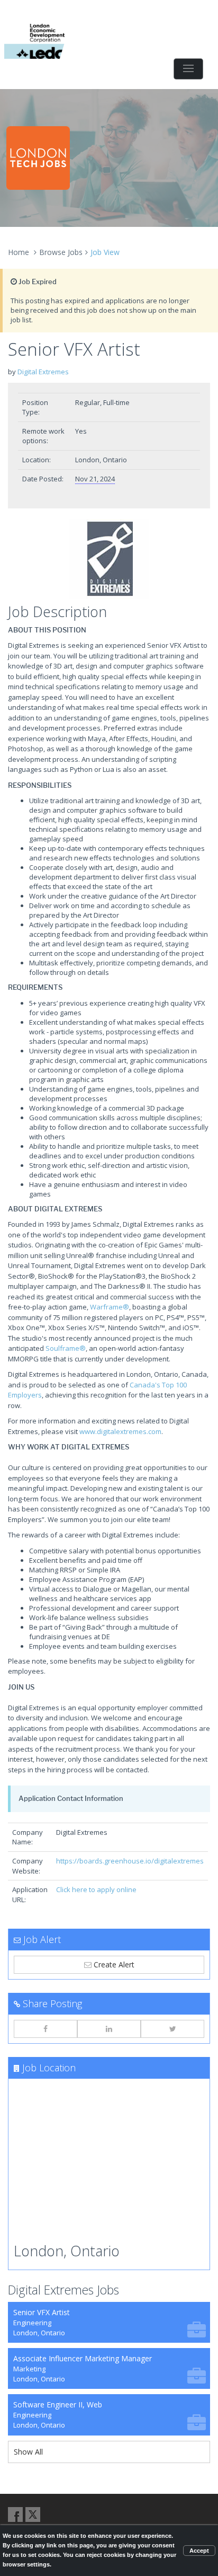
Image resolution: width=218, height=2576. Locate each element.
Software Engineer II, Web (58, 2415)
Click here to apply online (96, 1889)
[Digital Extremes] (109, 559)
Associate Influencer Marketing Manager (83, 2368)
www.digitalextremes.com (120, 1431)
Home (19, 252)
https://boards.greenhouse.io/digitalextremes (130, 1861)
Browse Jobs (61, 252)
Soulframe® (66, 1348)
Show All (28, 2452)
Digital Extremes (43, 372)
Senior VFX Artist (42, 2322)
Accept (199, 2551)
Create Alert (113, 1964)
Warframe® (110, 1307)
